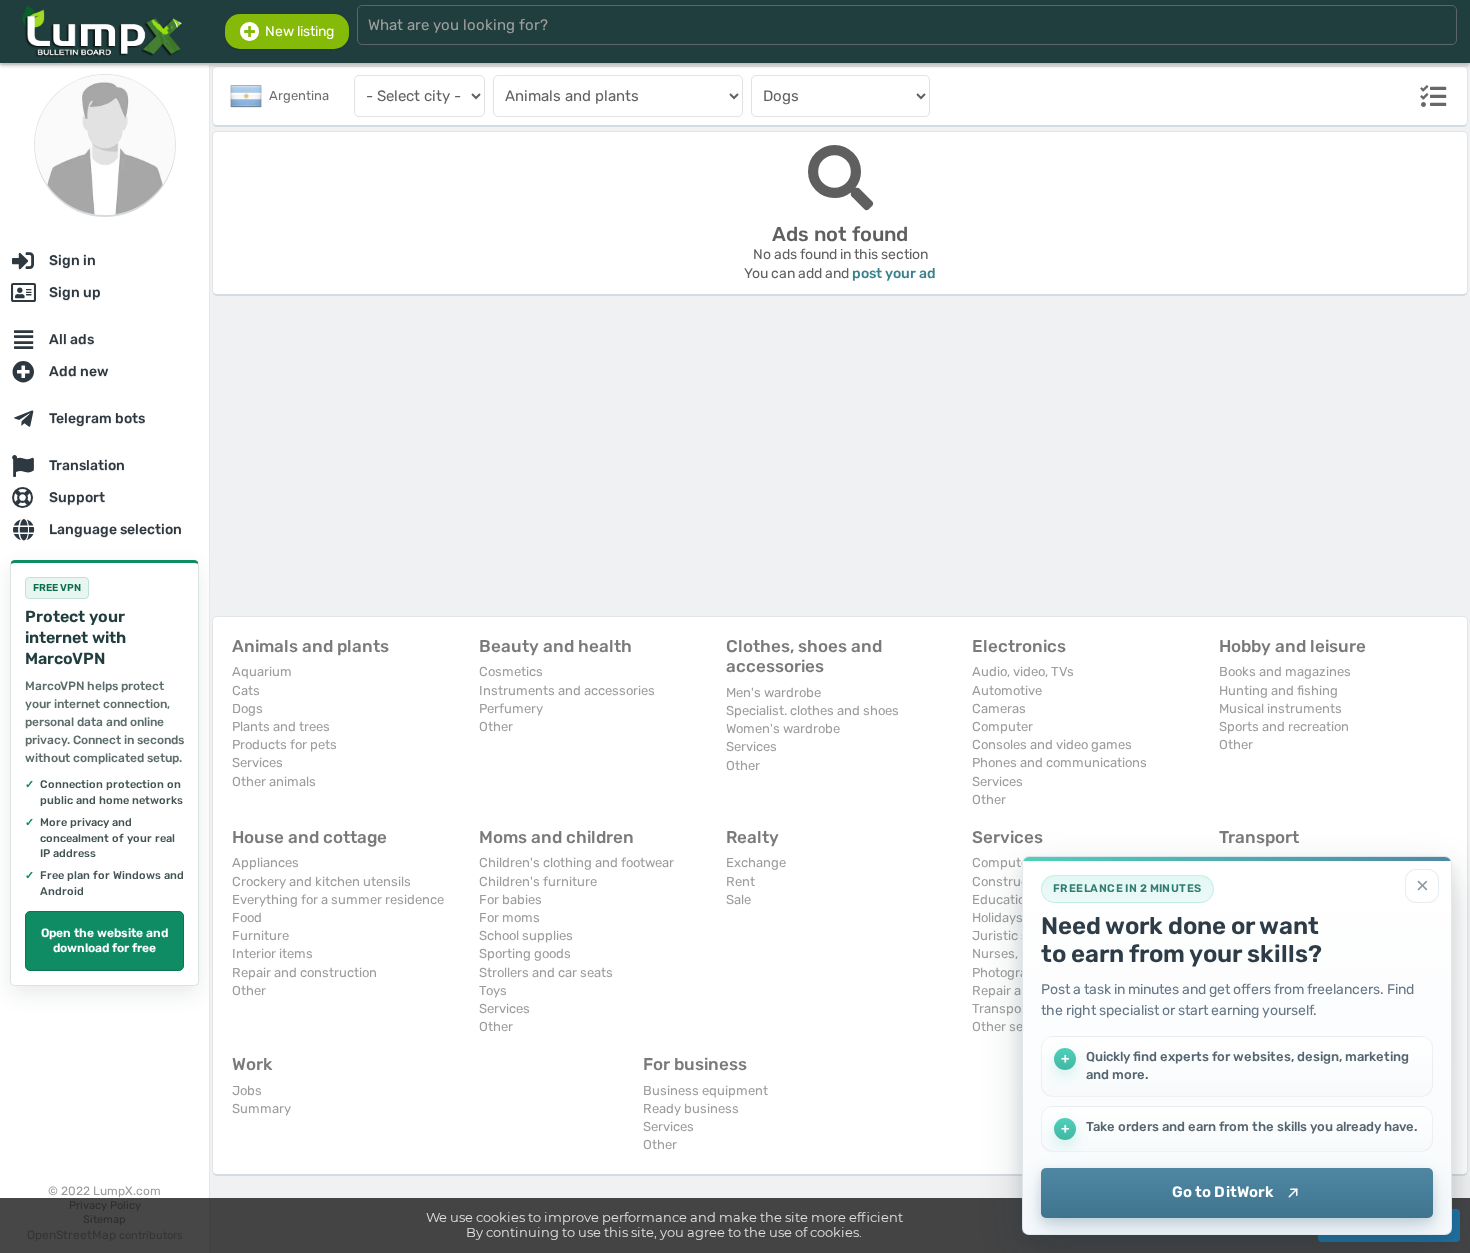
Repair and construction (304, 972)
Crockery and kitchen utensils (321, 881)
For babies (510, 899)
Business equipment (705, 1090)
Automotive (1007, 690)
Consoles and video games (1052, 744)
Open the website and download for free (104, 941)
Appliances (265, 862)
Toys (493, 990)
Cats (246, 690)
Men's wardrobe (773, 692)
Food (247, 917)
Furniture (260, 935)
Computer (1002, 726)
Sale (738, 899)
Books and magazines (1285, 671)
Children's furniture (538, 881)
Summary (261, 1108)
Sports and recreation (1284, 726)
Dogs (247, 708)
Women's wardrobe (783, 728)
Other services (1015, 1026)
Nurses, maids (1015, 953)
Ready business (691, 1108)
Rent (740, 881)
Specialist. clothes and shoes (812, 710)
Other (496, 726)
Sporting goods (525, 953)
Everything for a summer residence (338, 899)
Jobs (247, 1090)
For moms (509, 917)
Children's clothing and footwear (576, 862)
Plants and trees (281, 726)
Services (257, 762)
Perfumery (511, 708)
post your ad (894, 273)
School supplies (526, 935)
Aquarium (262, 671)
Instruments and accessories (567, 690)
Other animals (274, 781)
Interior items (272, 953)
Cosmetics (511, 671)
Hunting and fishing (1278, 690)
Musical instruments (1280, 708)
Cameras (999, 708)
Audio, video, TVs (1023, 671)
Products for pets (284, 744)
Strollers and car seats (546, 972)
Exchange (756, 862)
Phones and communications (1059, 762)
